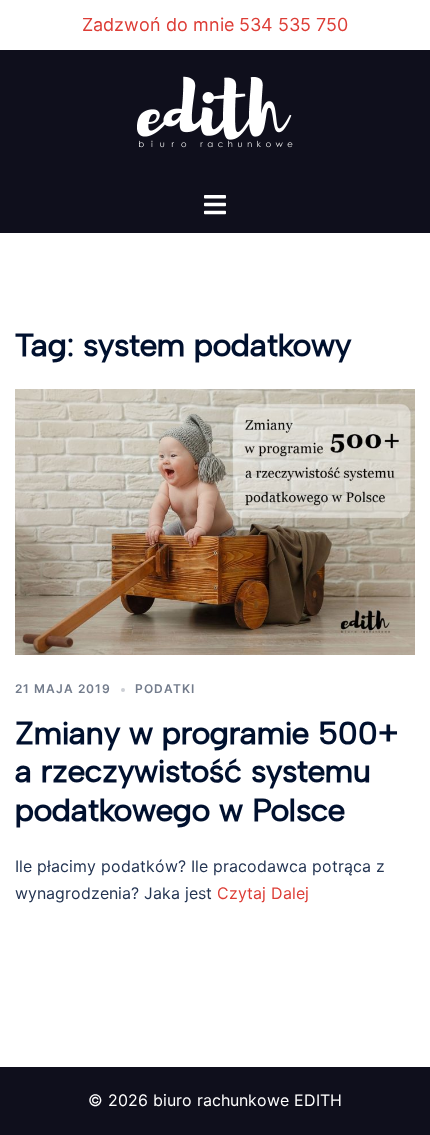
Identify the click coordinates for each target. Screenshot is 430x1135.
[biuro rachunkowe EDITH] (215, 119)
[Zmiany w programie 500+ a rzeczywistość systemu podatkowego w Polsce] (215, 520)
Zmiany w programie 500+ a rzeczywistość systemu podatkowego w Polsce (207, 771)
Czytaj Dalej (260, 893)
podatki (165, 688)
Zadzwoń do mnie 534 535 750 (215, 24)
